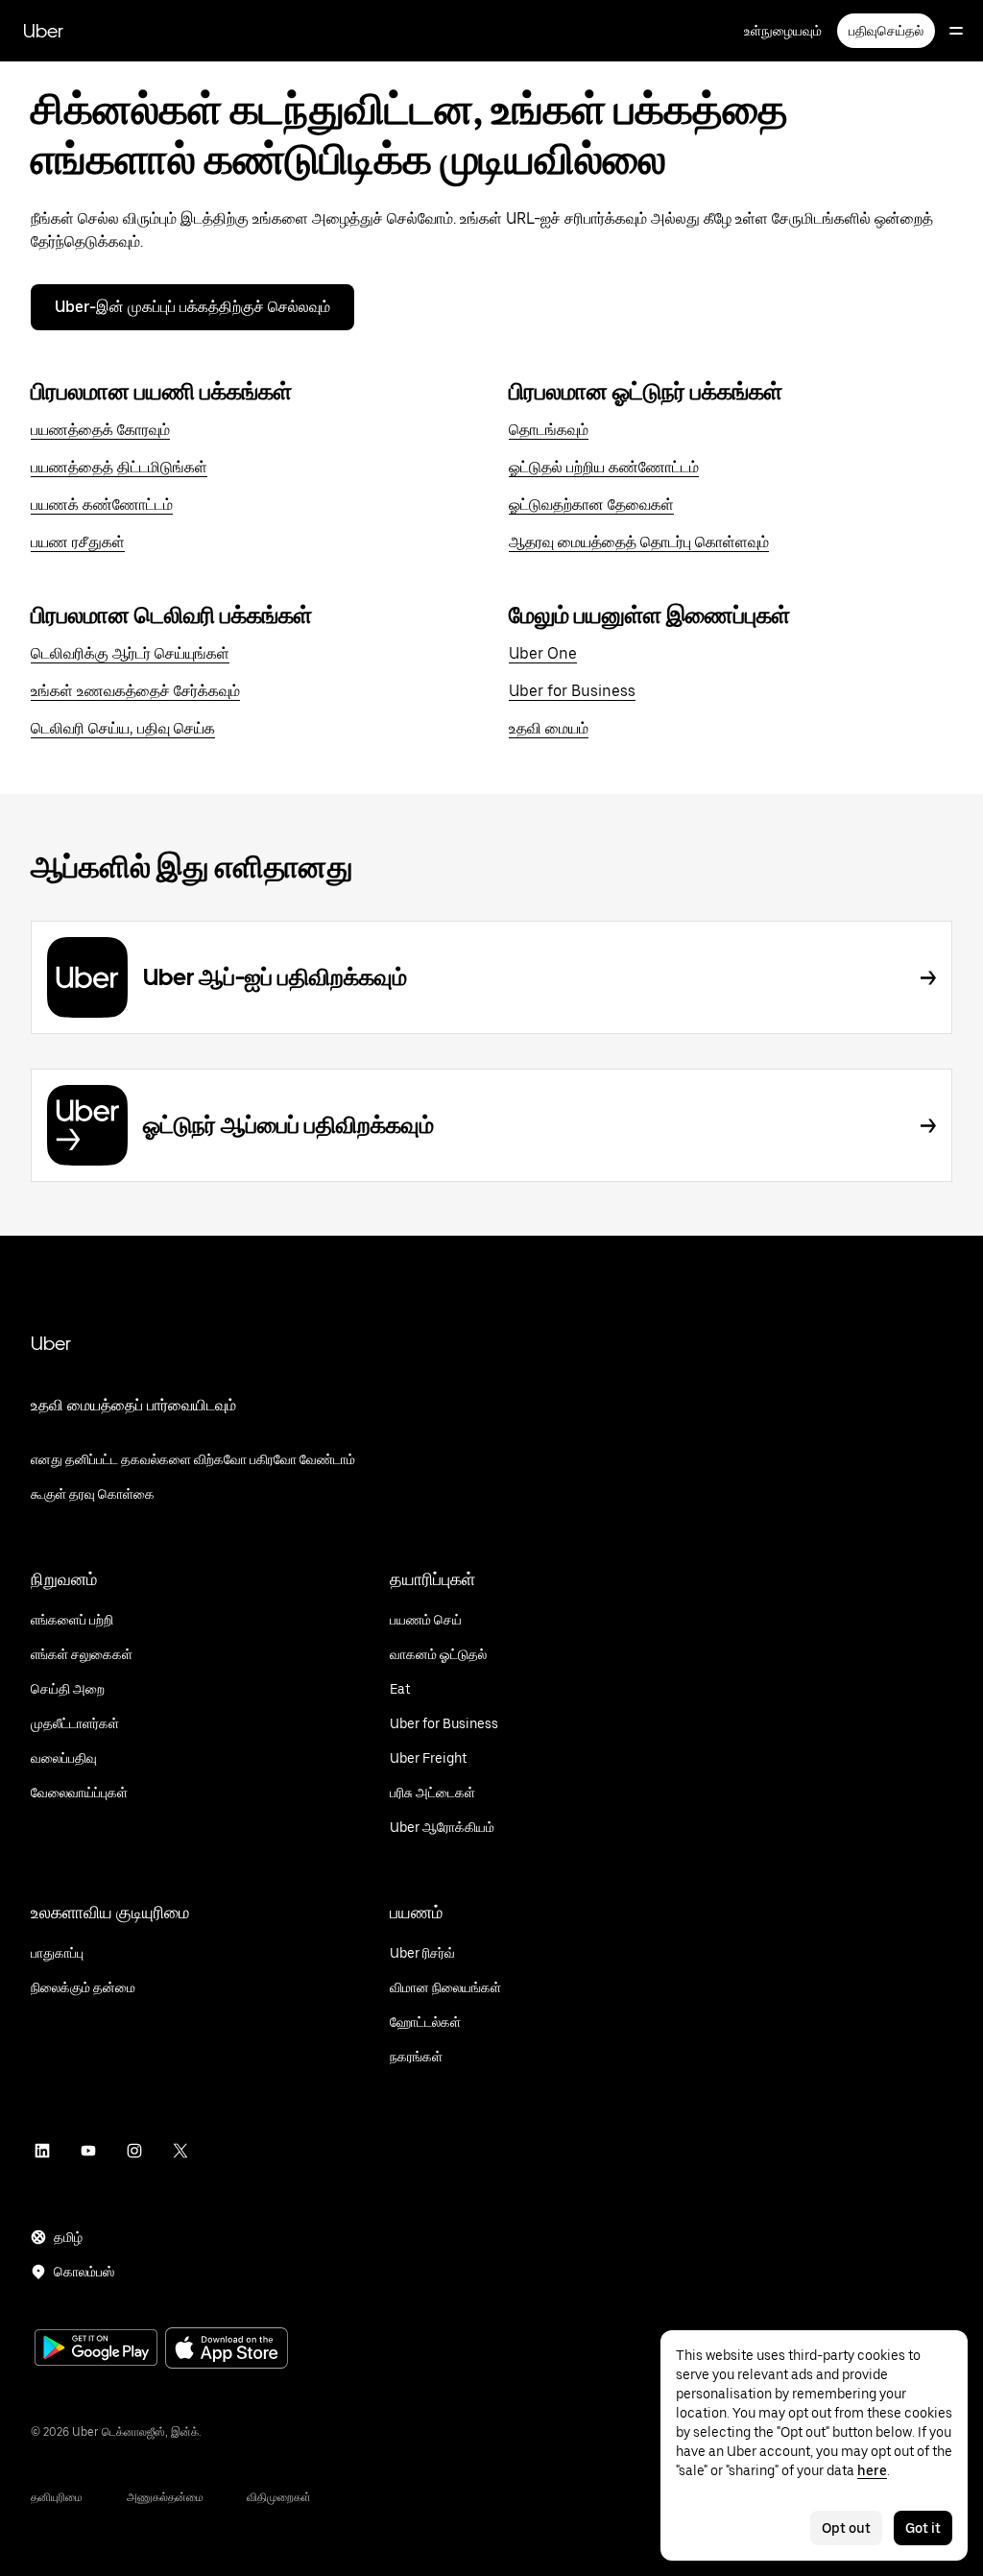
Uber (43, 31)
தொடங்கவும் (549, 430)
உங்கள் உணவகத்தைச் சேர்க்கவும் (135, 691)
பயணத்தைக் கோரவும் (100, 430)
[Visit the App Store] (227, 2350)
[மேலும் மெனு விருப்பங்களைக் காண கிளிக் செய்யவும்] (956, 31)
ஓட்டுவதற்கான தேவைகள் (591, 505)
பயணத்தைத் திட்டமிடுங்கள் (119, 467)
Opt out (846, 2528)
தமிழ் (68, 2237)
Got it (923, 2528)
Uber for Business (572, 691)
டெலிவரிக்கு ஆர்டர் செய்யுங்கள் (130, 653)
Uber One (543, 653)
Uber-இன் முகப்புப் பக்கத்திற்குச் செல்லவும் (192, 307)
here (872, 2470)
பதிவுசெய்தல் (886, 31)
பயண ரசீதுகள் (78, 542)
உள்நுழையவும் (783, 31)
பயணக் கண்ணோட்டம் (102, 505)
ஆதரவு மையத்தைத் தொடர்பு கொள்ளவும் (639, 542)
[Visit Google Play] (96, 2349)
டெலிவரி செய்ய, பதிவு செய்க (123, 728)
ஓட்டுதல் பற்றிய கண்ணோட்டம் (604, 467)
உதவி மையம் (549, 728)
